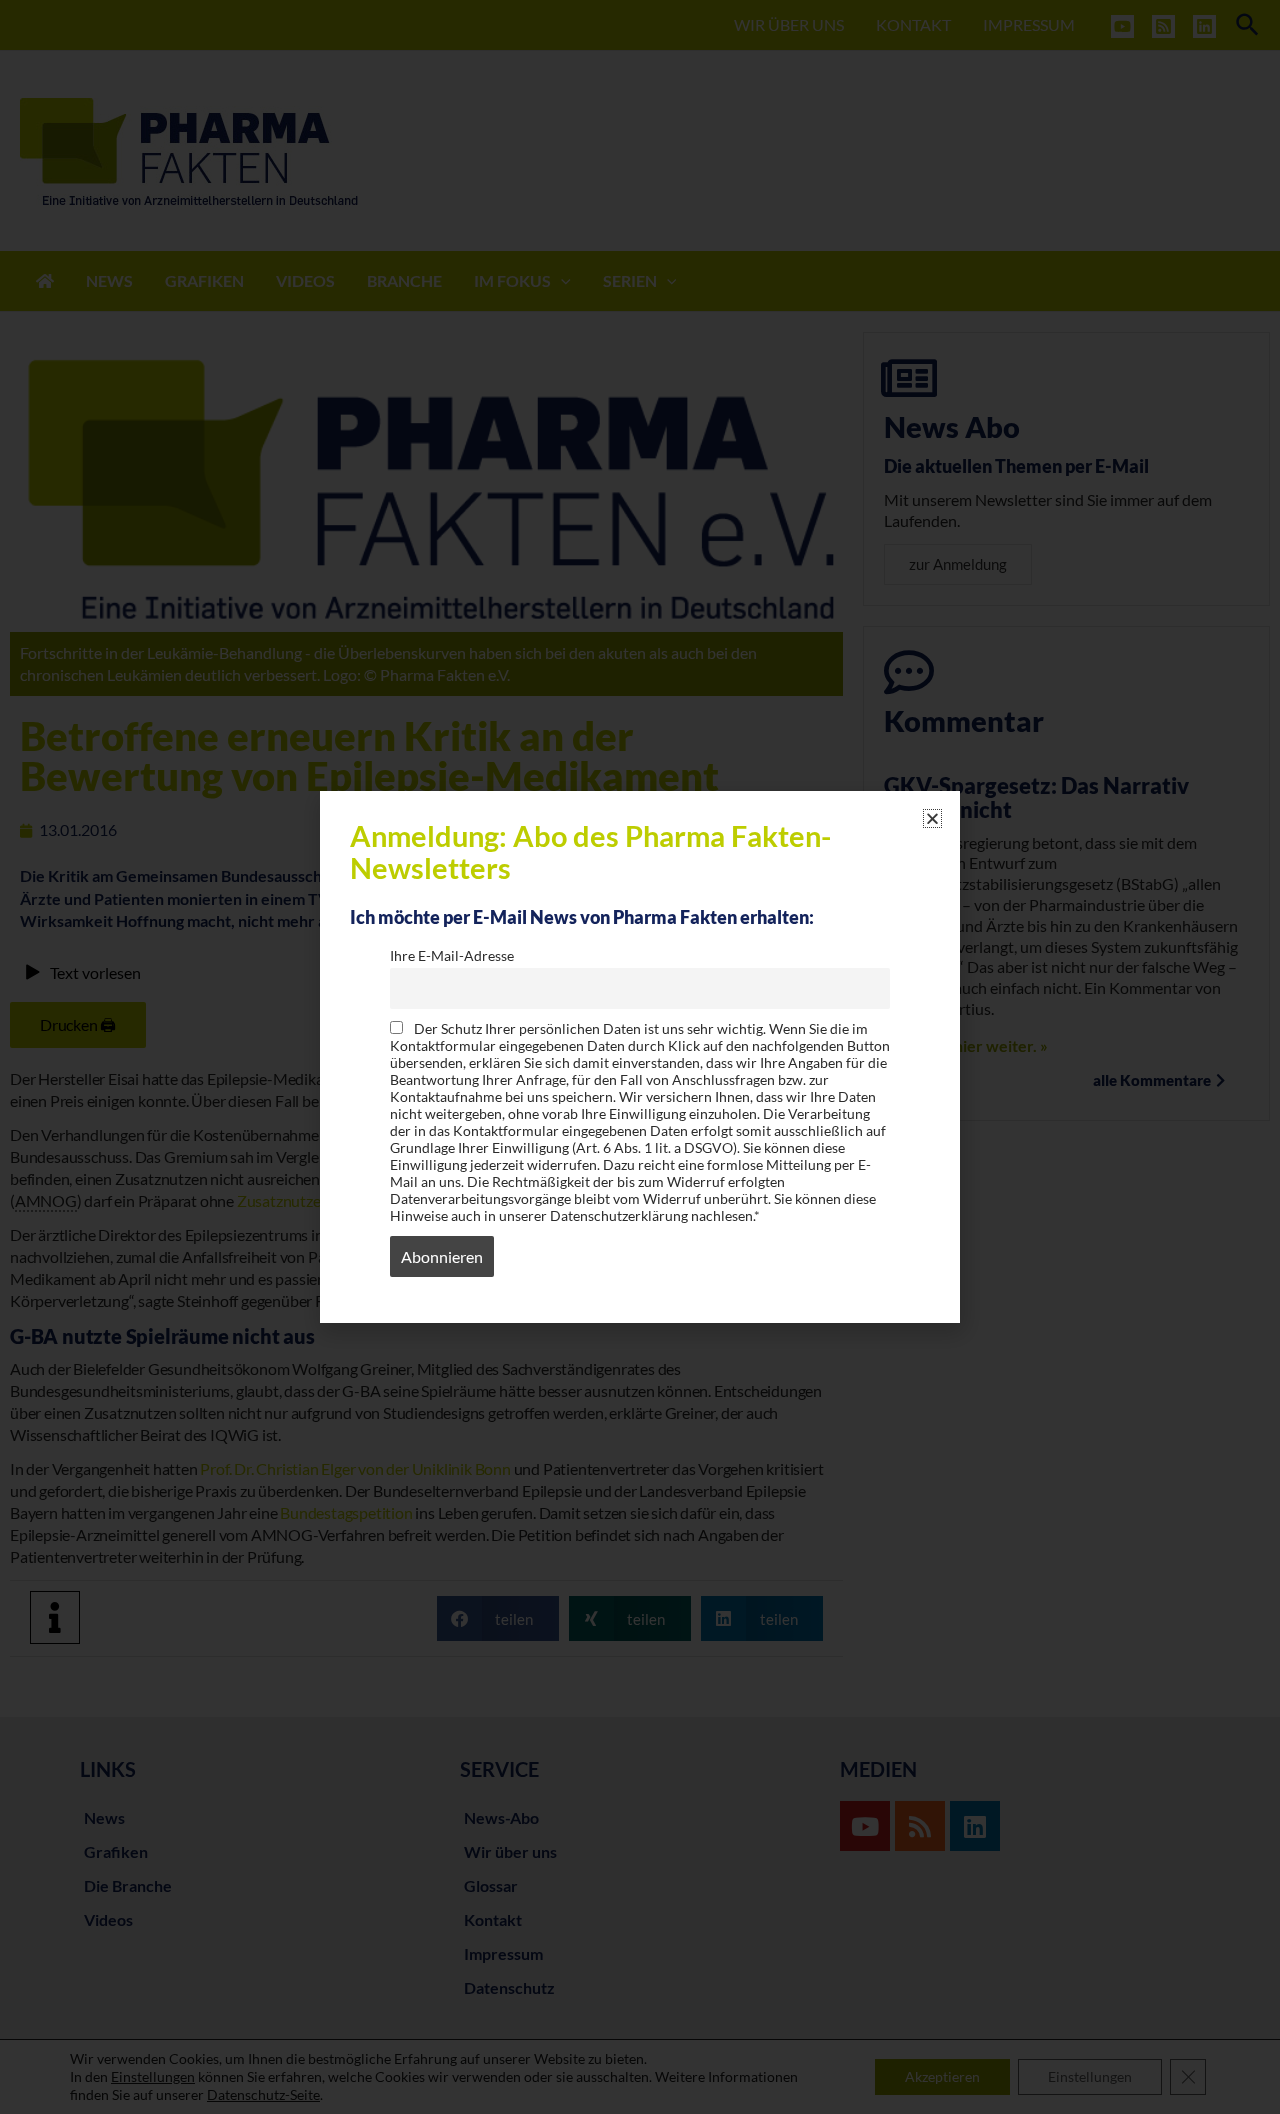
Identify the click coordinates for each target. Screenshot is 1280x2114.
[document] (640, 1057)
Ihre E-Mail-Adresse (452, 955)
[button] (932, 818)
